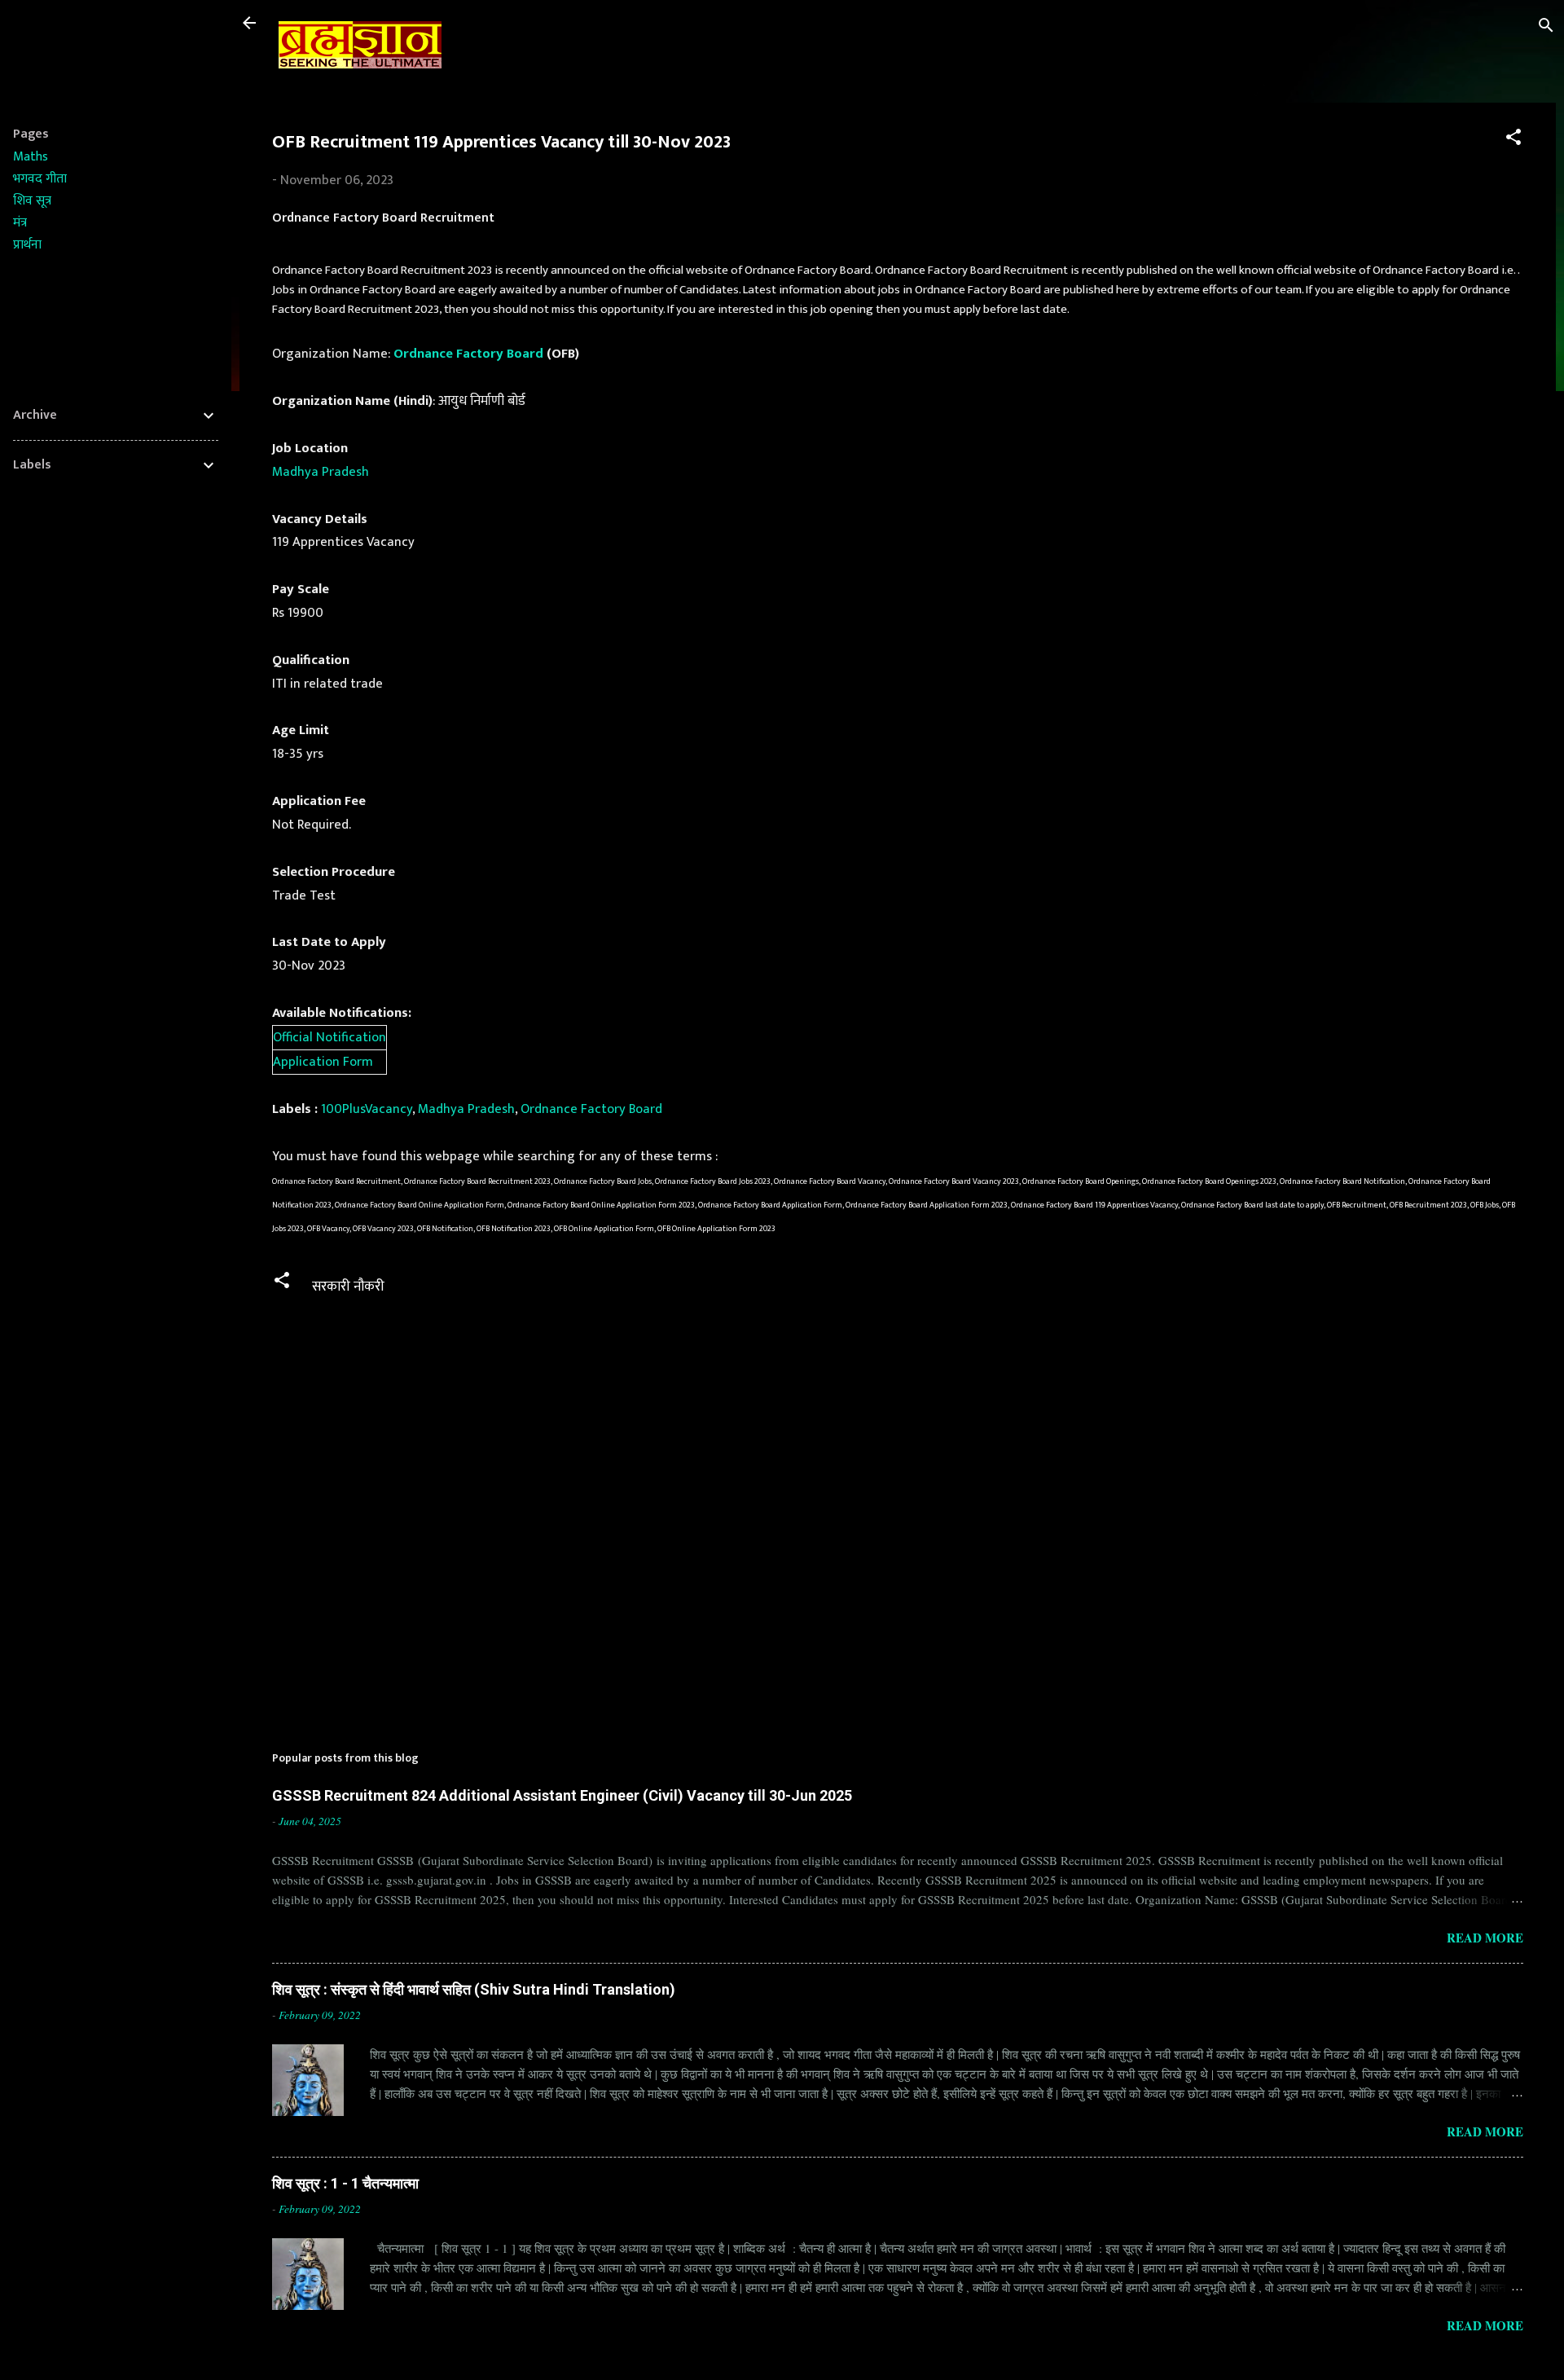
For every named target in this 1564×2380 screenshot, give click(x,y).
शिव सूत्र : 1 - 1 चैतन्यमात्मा (345, 2183)
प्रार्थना (27, 245)
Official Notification (329, 1037)
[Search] (1546, 28)
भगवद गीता (40, 179)
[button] (1513, 140)
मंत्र (20, 223)
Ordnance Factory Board (468, 354)
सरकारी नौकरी (348, 1287)
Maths (31, 157)
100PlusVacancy (367, 1109)
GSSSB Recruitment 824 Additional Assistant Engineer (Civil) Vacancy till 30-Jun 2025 (562, 1795)
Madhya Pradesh (321, 472)
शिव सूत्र (32, 201)
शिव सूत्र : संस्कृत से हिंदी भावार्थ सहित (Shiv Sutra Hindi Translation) (474, 1989)
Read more (1485, 1938)
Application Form (323, 1062)
